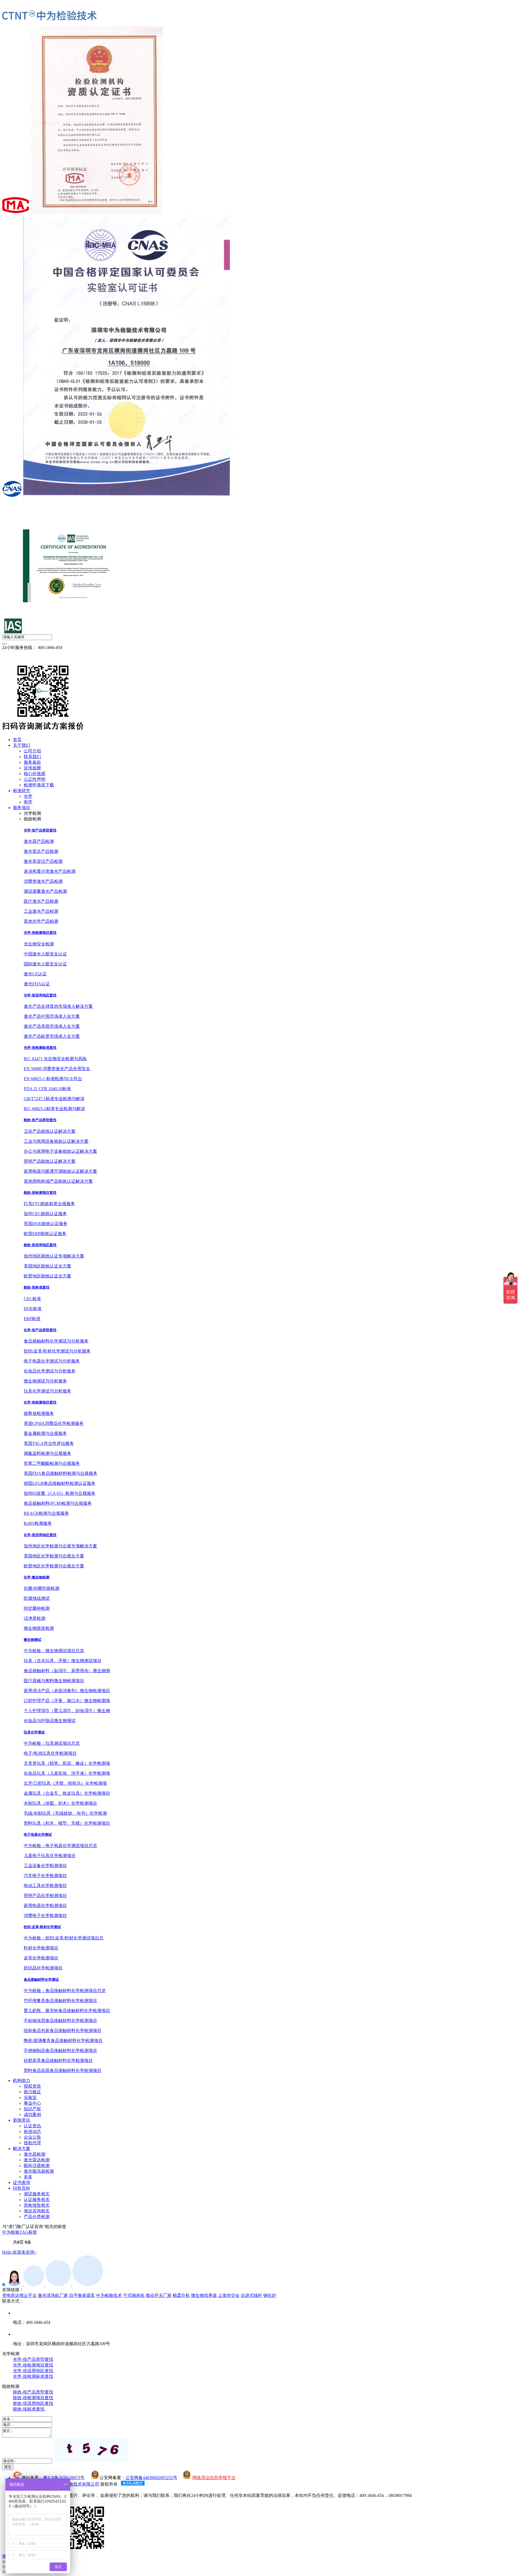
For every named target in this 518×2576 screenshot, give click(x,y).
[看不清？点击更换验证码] (91, 2450)
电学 (28, 802)
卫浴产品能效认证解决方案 (50, 1131)
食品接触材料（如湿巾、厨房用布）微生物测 (67, 1671)
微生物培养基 (204, 2295)
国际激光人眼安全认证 (45, 964)
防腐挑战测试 (37, 1598)
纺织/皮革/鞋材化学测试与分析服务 (57, 1351)
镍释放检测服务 (39, 1413)
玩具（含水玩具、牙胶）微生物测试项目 (63, 1661)
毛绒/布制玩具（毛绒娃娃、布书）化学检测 (65, 1813)
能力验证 (32, 2092)
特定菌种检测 (37, 1608)
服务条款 (32, 762)
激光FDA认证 (37, 984)
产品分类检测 (37, 2217)
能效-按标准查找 (37, 1287)
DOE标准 (33, 1309)
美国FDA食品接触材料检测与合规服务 (61, 1473)
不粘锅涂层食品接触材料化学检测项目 (60, 2021)
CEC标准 (32, 1299)
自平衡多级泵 (82, 2295)
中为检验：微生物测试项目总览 (54, 1651)
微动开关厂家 (159, 2295)
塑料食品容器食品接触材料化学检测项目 (63, 2070)
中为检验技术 (109, 2295)
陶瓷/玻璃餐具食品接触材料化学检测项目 (63, 2041)
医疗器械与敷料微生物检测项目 (54, 1681)
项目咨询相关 (37, 2211)
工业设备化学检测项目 (45, 1866)
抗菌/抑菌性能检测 (42, 1588)
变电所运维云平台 (19, 2295)
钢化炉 (270, 2295)
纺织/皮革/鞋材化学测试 (42, 1927)
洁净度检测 (35, 1618)
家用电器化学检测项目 (45, 1906)
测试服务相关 (37, 2194)
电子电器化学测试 (38, 1835)
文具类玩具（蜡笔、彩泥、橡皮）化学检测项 (67, 1763)
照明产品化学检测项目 (45, 1896)
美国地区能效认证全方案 (47, 1266)
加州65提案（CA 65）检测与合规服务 (60, 1493)
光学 (28, 796)
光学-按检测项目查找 (40, 933)
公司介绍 (32, 751)
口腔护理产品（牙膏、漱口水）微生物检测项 (67, 1701)
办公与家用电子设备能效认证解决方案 (60, 1151)
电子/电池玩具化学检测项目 (50, 1753)
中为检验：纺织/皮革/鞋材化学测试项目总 (64, 1938)
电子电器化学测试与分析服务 (52, 1361)
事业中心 (32, 2103)
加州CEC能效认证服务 (45, 1214)
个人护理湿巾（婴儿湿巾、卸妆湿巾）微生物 (67, 1711)
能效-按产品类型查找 (40, 1120)
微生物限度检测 (39, 1628)
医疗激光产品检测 (41, 901)
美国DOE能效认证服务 (46, 1224)
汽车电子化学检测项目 (45, 1876)
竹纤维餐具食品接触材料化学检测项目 (60, 2001)
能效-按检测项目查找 (40, 1193)
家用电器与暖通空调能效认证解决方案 (60, 1171)
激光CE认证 (35, 974)
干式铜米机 (134, 2295)
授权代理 (32, 2143)
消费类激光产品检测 (43, 881)
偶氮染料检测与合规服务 (47, 1453)
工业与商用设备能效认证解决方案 (56, 1141)
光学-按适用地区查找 (40, 995)
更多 (28, 2177)
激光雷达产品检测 (41, 851)
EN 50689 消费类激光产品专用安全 (57, 1069)
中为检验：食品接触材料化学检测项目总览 (65, 1991)
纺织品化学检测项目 (43, 1968)
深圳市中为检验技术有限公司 (71, 2484)
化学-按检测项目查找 (40, 1402)
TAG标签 (28, 2232)
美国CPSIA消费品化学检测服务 (54, 1423)
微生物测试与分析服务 (45, 1381)
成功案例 (32, 2114)
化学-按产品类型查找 (40, 1330)
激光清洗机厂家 (53, 2295)
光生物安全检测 (39, 944)
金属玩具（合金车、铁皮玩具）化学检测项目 (67, 1793)
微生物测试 (33, 1640)
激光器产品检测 (39, 841)
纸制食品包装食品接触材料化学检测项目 (63, 2031)
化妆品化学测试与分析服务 (50, 1371)
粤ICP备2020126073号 (64, 2478)
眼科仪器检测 (37, 2166)
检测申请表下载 (39, 785)
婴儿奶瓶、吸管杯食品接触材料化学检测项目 (67, 2011)
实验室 (30, 2097)
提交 (8, 2467)
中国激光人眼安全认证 (45, 954)
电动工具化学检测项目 (45, 1886)
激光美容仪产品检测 (43, 861)
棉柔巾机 (181, 2295)
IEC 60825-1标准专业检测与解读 (54, 1109)
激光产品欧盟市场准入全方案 (52, 1036)
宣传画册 (32, 768)
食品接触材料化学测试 (41, 1980)
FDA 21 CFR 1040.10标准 (47, 1089)
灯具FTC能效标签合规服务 (49, 1204)
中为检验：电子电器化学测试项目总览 (60, 1846)
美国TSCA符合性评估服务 (49, 1443)
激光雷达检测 (37, 2160)
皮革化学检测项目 (41, 1958)
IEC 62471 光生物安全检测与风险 (55, 1059)
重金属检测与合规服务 (45, 1433)
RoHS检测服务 (38, 1523)
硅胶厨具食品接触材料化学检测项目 (58, 2061)
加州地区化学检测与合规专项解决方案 (60, 1546)
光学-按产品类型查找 (40, 830)
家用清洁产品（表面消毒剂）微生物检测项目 (67, 1691)
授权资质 (32, 2086)
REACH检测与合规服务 (46, 1513)
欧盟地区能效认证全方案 (47, 1276)
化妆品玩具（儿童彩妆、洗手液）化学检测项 (67, 1773)
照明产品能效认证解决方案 (50, 1161)
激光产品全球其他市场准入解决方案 (58, 1006)
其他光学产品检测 (41, 921)
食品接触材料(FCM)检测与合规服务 (58, 1503)
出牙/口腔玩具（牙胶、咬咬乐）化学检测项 (65, 1783)
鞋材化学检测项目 (41, 1948)
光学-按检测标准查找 (40, 1048)
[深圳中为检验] (49, 16)
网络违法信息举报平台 (214, 2478)
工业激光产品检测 (41, 911)
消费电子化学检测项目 (45, 1916)
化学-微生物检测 (37, 1577)
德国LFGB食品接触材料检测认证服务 (60, 1483)
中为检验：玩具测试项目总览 (52, 1743)
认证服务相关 (37, 2200)
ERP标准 (32, 1319)
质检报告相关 (37, 2205)
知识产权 (32, 2109)
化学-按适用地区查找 (40, 1535)
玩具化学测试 (34, 1732)
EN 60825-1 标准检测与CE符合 (53, 1079)
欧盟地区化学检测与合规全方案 (54, 1566)
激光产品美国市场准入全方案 (52, 1026)
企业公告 (32, 2137)
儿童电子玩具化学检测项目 (50, 1856)
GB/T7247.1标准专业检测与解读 (54, 1099)
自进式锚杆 (251, 2295)
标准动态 (32, 2132)
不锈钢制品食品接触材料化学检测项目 (60, 2051)
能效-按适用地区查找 (40, 1245)
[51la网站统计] (133, 2484)
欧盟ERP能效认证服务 (45, 1234)
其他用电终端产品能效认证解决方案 (58, 1181)
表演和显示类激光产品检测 (50, 871)
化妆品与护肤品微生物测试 (50, 1721)
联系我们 (32, 757)
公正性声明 (35, 779)
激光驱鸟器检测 (39, 2171)
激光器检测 (35, 2154)
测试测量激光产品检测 (45, 891)
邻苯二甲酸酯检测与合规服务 (52, 1463)
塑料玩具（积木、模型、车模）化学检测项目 (67, 1823)
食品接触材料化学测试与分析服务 (56, 1341)
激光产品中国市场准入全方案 (52, 1016)
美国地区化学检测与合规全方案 (54, 1556)
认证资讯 (32, 2126)
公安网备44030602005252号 (151, 2478)
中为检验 (11, 2232)
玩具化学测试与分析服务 (47, 1391)
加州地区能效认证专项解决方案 (54, 1256)
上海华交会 (229, 2295)
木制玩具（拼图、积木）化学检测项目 (60, 1803)
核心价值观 (35, 774)
